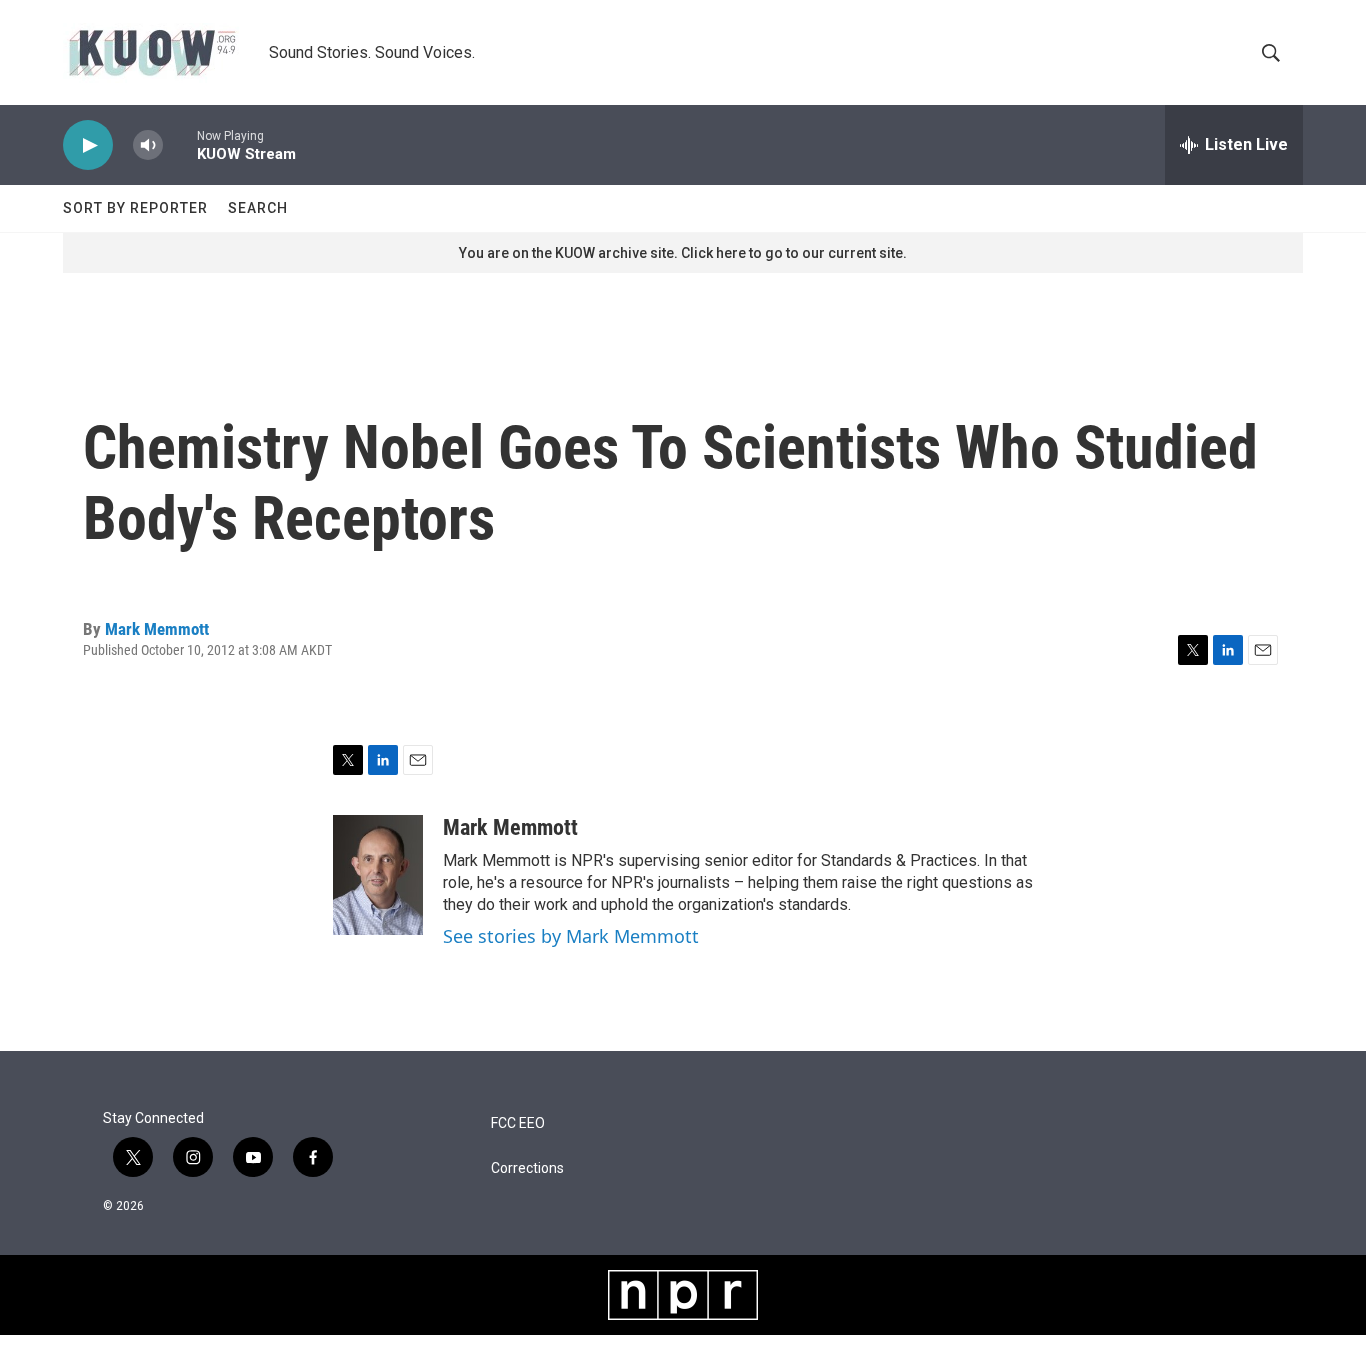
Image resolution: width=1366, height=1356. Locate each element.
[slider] (180, 144)
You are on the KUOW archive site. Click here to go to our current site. (683, 253)
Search (258, 208)
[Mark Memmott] (378, 875)
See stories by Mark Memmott (571, 936)
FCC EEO (518, 1123)
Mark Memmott (157, 629)
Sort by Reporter (135, 208)
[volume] (148, 145)
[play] (88, 145)
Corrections (527, 1168)
